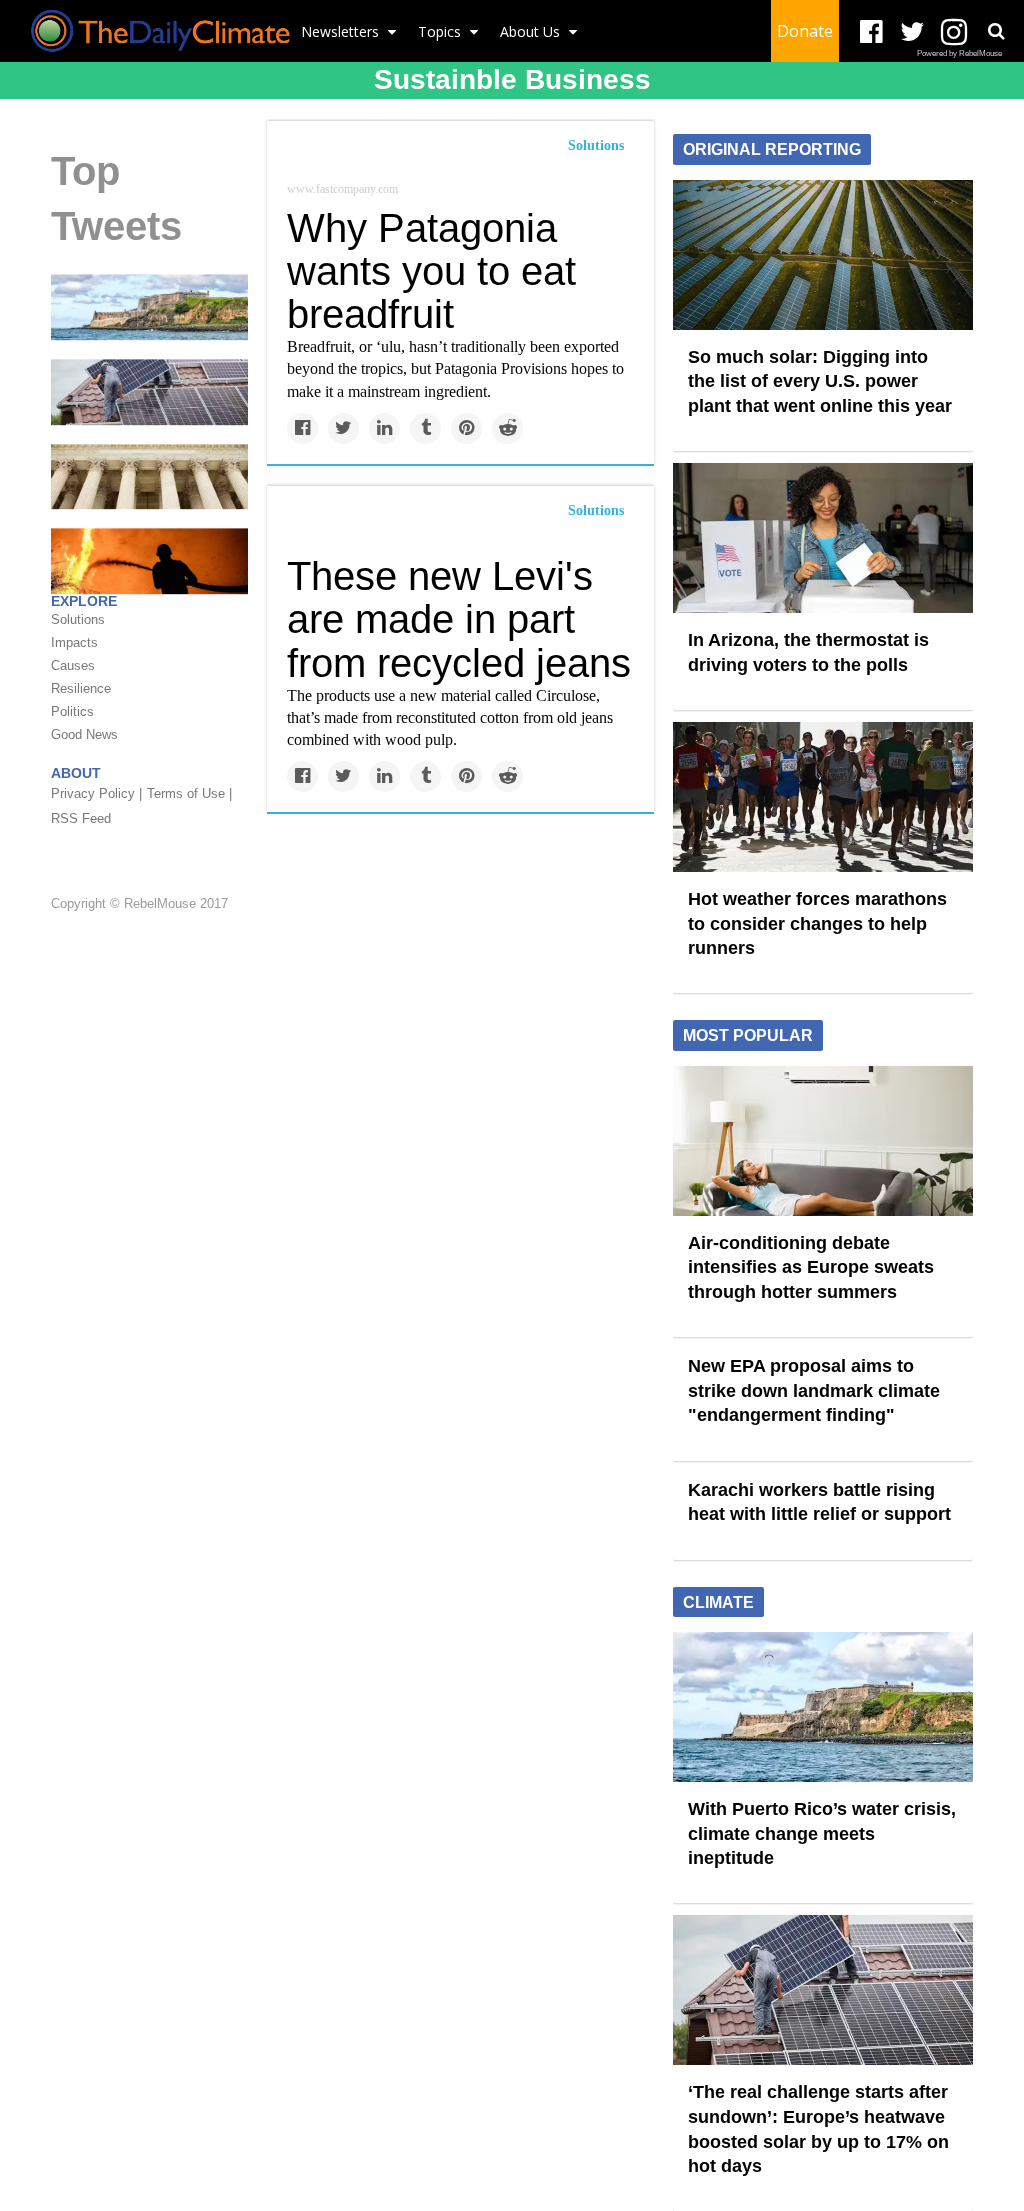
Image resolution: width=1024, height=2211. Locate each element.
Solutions (596, 145)
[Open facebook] (871, 32)
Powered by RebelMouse (959, 53)
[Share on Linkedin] (384, 428)
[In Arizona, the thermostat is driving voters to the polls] (823, 537)
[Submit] (996, 31)
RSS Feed (81, 818)
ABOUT (76, 773)
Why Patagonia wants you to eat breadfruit (431, 271)
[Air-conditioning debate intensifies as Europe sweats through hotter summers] (823, 1139)
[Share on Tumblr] (425, 428)
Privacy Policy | (96, 793)
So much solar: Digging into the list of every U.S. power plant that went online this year (820, 381)
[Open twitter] (912, 32)
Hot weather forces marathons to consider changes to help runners (817, 923)
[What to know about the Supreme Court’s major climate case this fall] (149, 475)
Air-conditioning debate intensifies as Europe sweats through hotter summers (811, 1267)
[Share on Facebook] (302, 428)
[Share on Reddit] (507, 428)
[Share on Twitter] (343, 428)
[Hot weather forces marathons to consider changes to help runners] (823, 796)
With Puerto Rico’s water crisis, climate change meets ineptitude (822, 1833)
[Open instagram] (953, 32)
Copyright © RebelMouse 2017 (139, 903)
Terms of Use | (189, 793)
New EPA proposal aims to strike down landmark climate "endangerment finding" (814, 1390)
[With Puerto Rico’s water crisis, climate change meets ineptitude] (149, 306)
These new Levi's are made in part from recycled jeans (459, 619)
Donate (805, 31)
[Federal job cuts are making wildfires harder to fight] (149, 560)
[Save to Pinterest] (466, 428)
